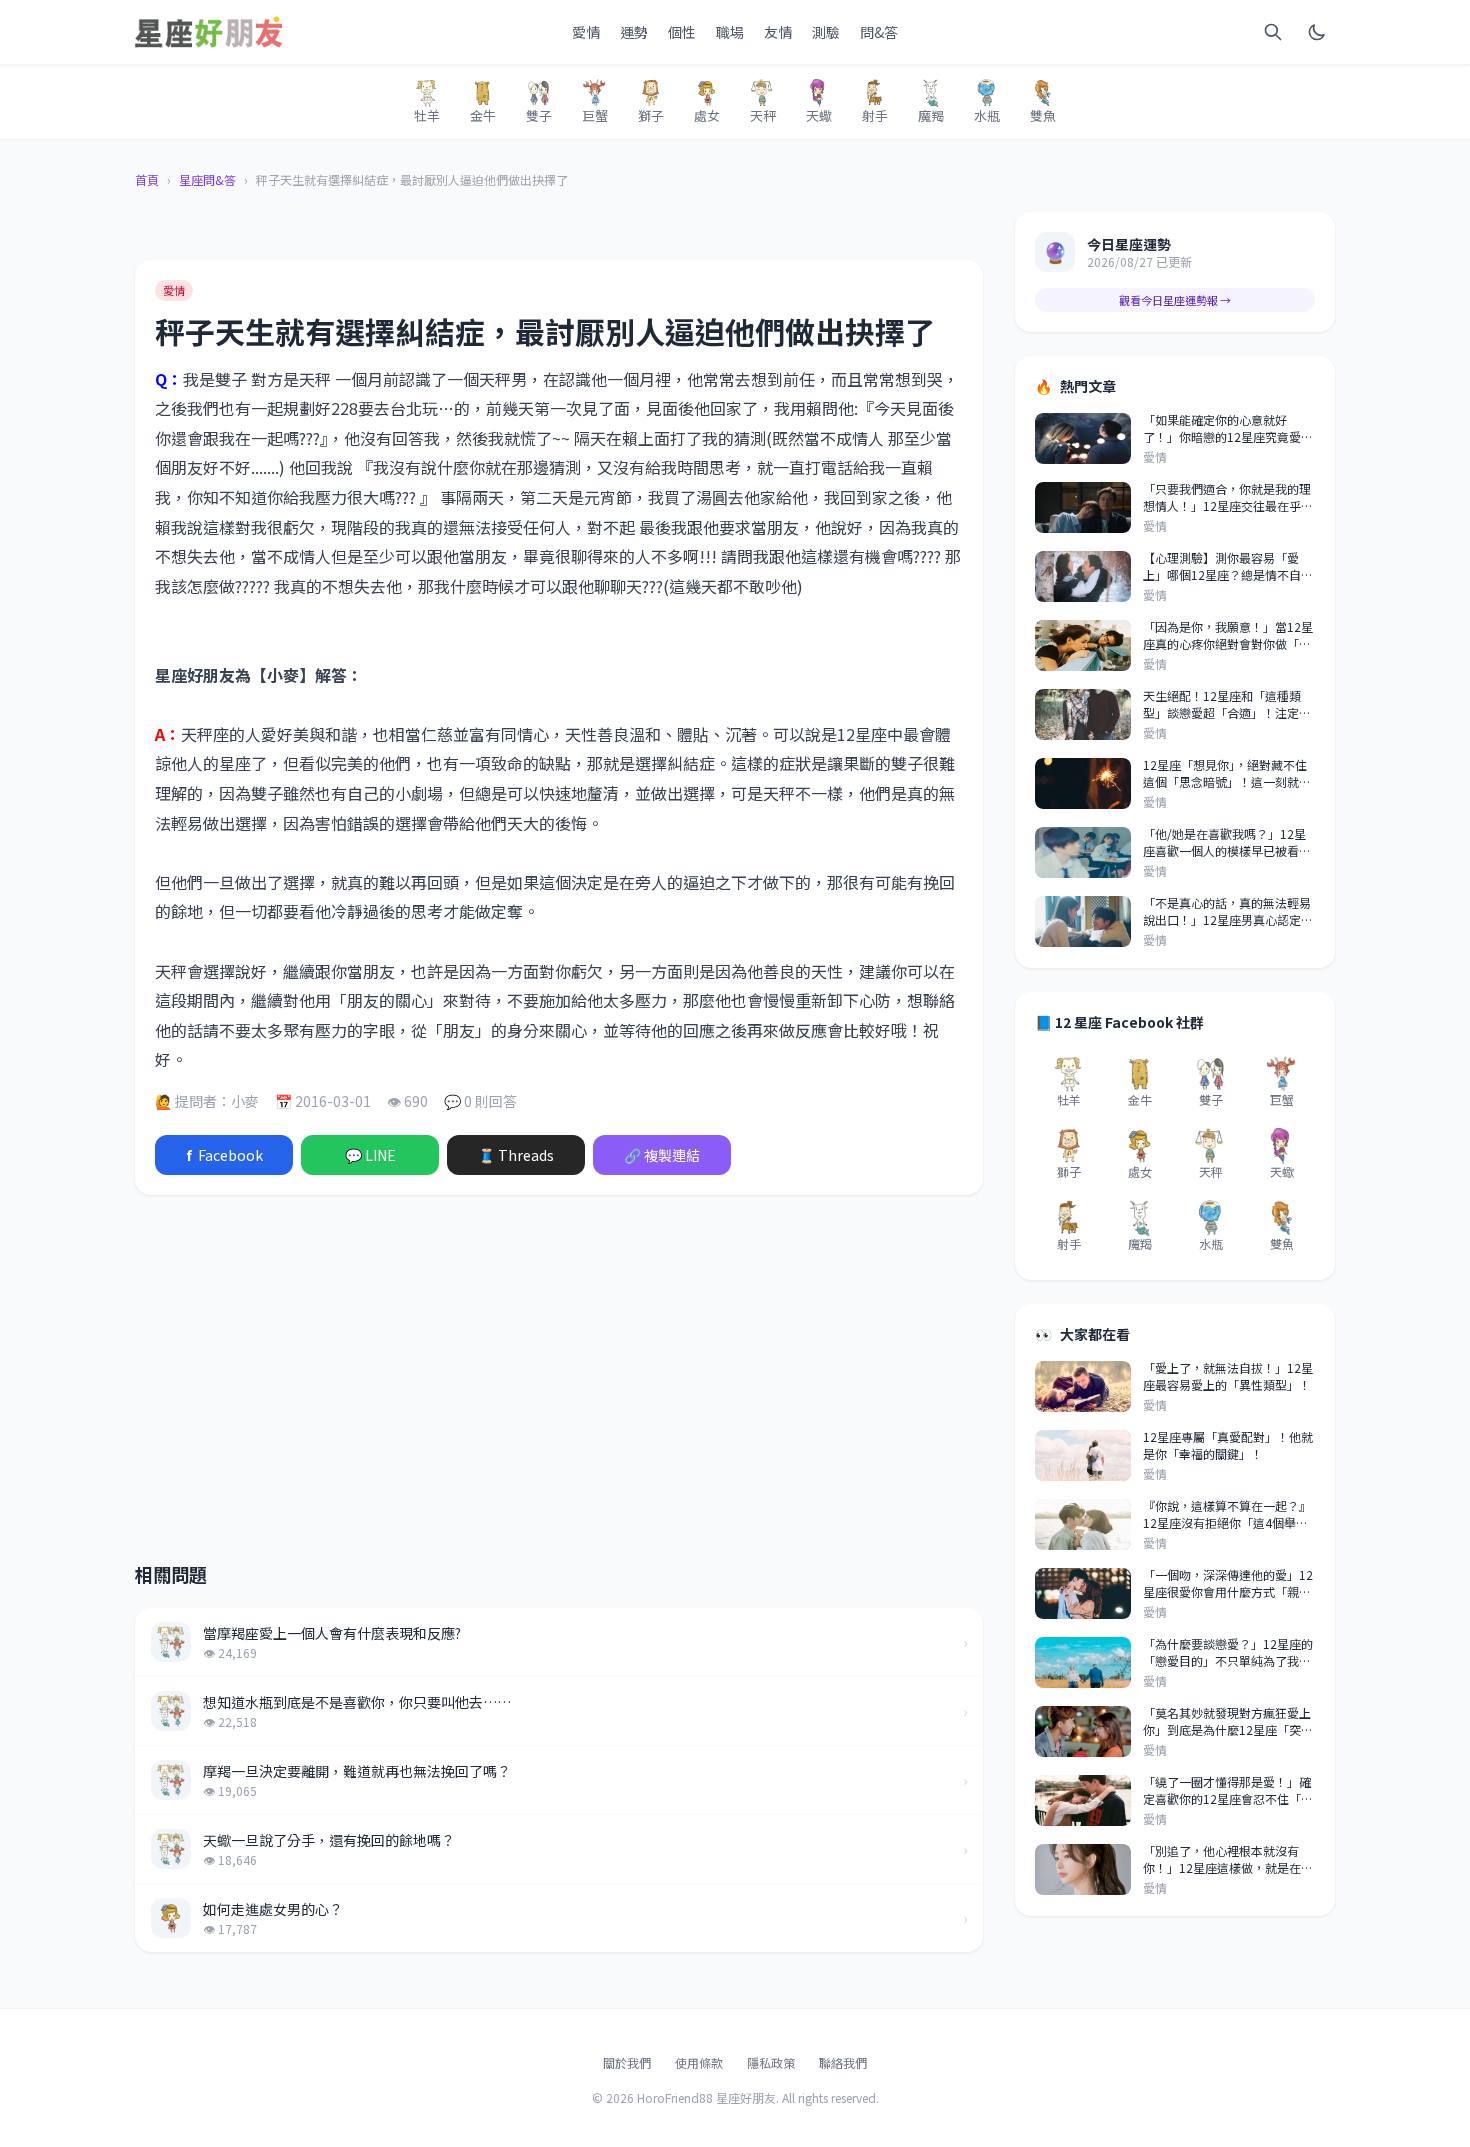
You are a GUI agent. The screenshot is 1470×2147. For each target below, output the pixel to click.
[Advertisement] (389, 1367)
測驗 (826, 32)
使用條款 (699, 2062)
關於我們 (627, 2062)
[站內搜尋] (1273, 32)
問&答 (879, 32)
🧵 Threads (516, 1155)
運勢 (634, 32)
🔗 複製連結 (662, 1155)
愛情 (586, 32)
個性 (682, 32)
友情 (778, 32)
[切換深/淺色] (1317, 32)
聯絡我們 (843, 2062)
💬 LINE (370, 1155)
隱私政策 (771, 2062)
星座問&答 (207, 180)
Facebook (224, 1155)
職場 (730, 32)
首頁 (147, 180)
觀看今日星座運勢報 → (1175, 300)
